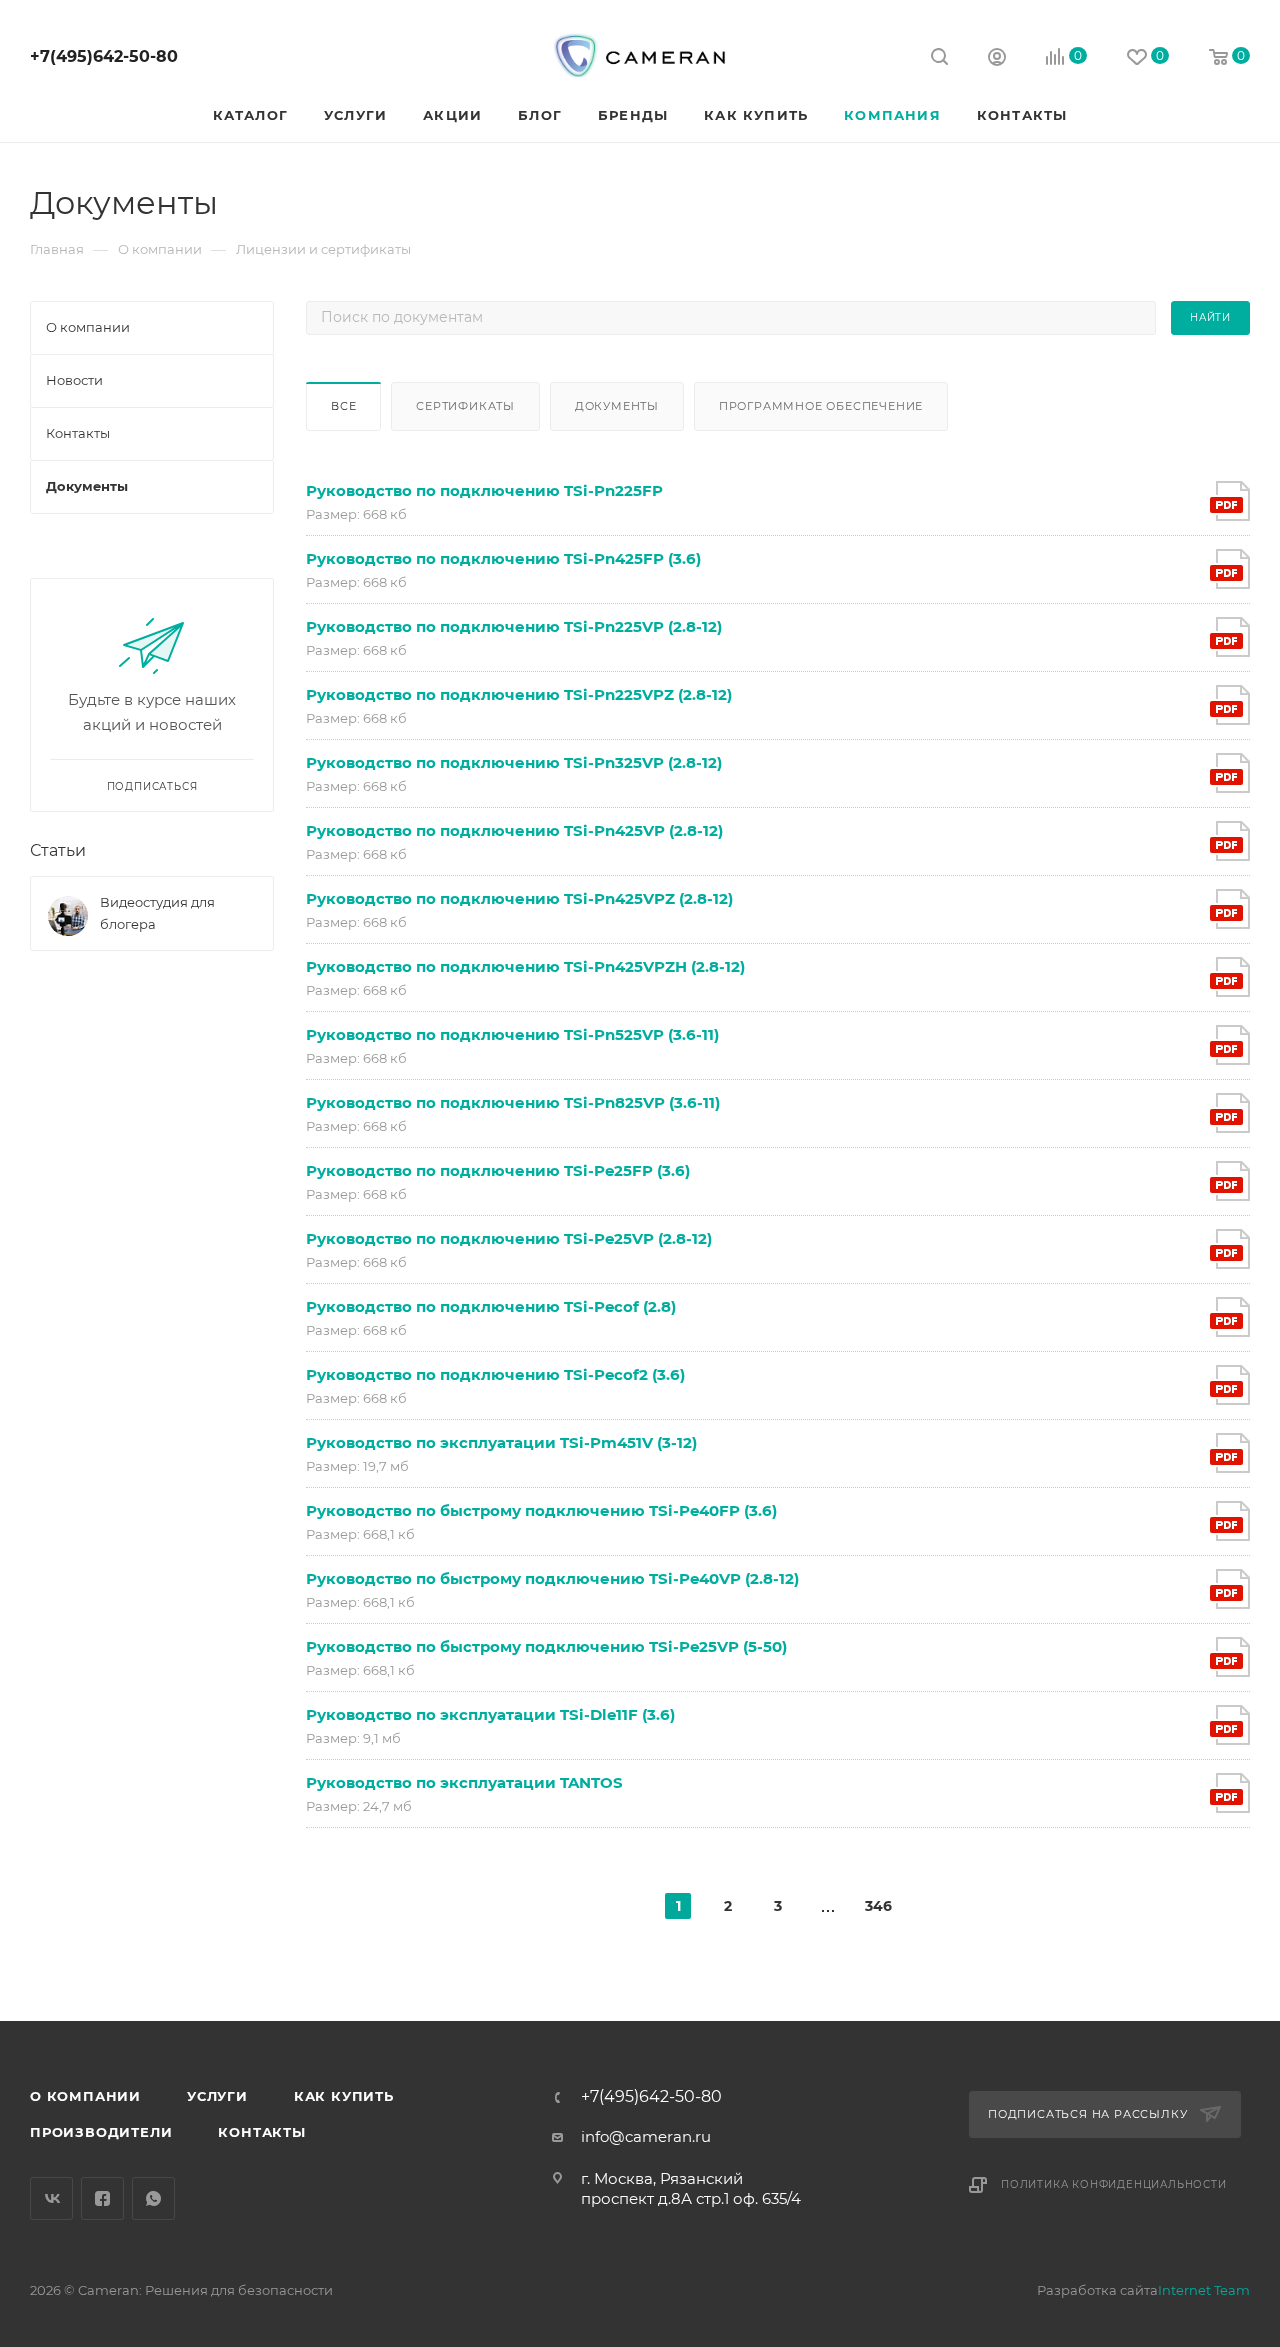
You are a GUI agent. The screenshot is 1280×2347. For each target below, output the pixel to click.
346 (878, 1906)
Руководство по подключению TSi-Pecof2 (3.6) (495, 1374)
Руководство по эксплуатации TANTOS (464, 1782)
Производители (101, 2132)
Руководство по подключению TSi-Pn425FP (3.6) (503, 558)
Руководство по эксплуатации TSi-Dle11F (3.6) (490, 1714)
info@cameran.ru (646, 2136)
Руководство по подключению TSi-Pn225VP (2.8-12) (514, 626)
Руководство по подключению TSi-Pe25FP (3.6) (498, 1170)
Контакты (261, 2132)
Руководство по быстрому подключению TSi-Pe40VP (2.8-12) (552, 1578)
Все (343, 406)
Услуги (217, 2096)
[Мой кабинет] (997, 59)
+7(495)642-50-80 (104, 56)
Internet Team (1204, 2290)
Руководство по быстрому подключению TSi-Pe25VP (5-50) (546, 1646)
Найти (1210, 317)
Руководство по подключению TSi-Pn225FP (484, 490)
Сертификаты (465, 406)
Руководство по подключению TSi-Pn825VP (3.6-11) (513, 1102)
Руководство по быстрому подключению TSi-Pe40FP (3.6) (541, 1510)
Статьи (58, 850)
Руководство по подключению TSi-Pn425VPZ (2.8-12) (519, 898)
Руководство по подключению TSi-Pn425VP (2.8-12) (514, 830)
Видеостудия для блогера (157, 913)
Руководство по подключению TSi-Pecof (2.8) (491, 1306)
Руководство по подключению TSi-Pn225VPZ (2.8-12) (519, 694)
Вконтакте (51, 2198)
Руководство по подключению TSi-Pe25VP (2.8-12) (509, 1238)
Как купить (344, 2096)
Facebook (102, 2198)
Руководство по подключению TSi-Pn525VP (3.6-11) (512, 1034)
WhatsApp (153, 2198)
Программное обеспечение (821, 406)
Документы (617, 406)
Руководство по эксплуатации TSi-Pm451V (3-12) (501, 1442)
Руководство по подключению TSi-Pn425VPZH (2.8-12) (525, 966)
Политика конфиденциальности (1114, 2184)
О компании (85, 2096)
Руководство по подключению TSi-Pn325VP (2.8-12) (514, 762)
